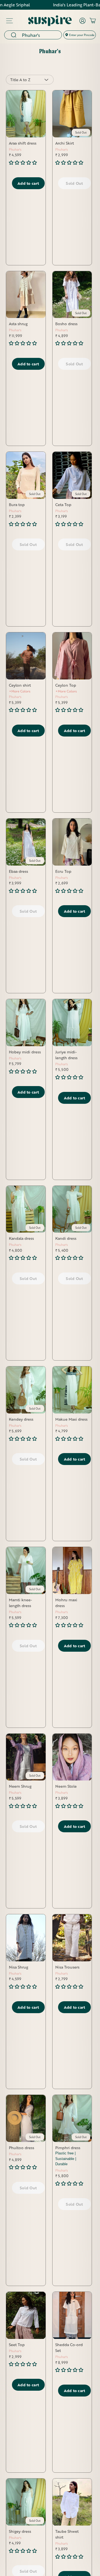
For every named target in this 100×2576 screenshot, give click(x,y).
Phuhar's (15, 149)
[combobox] (40, 35)
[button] (23, 162)
